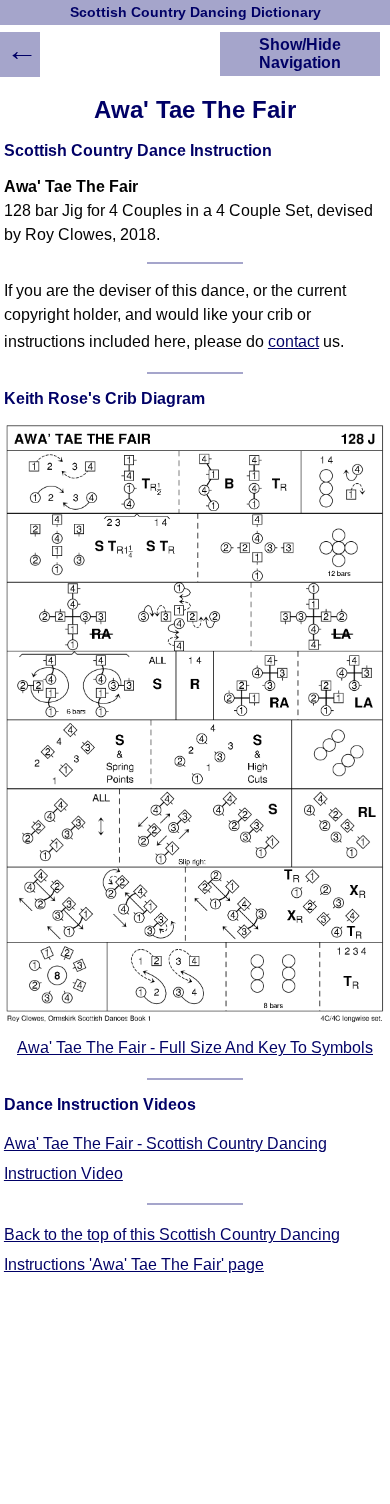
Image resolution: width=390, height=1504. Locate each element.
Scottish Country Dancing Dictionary (195, 12)
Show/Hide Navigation (300, 53)
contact (293, 341)
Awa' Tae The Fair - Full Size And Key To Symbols (195, 1047)
